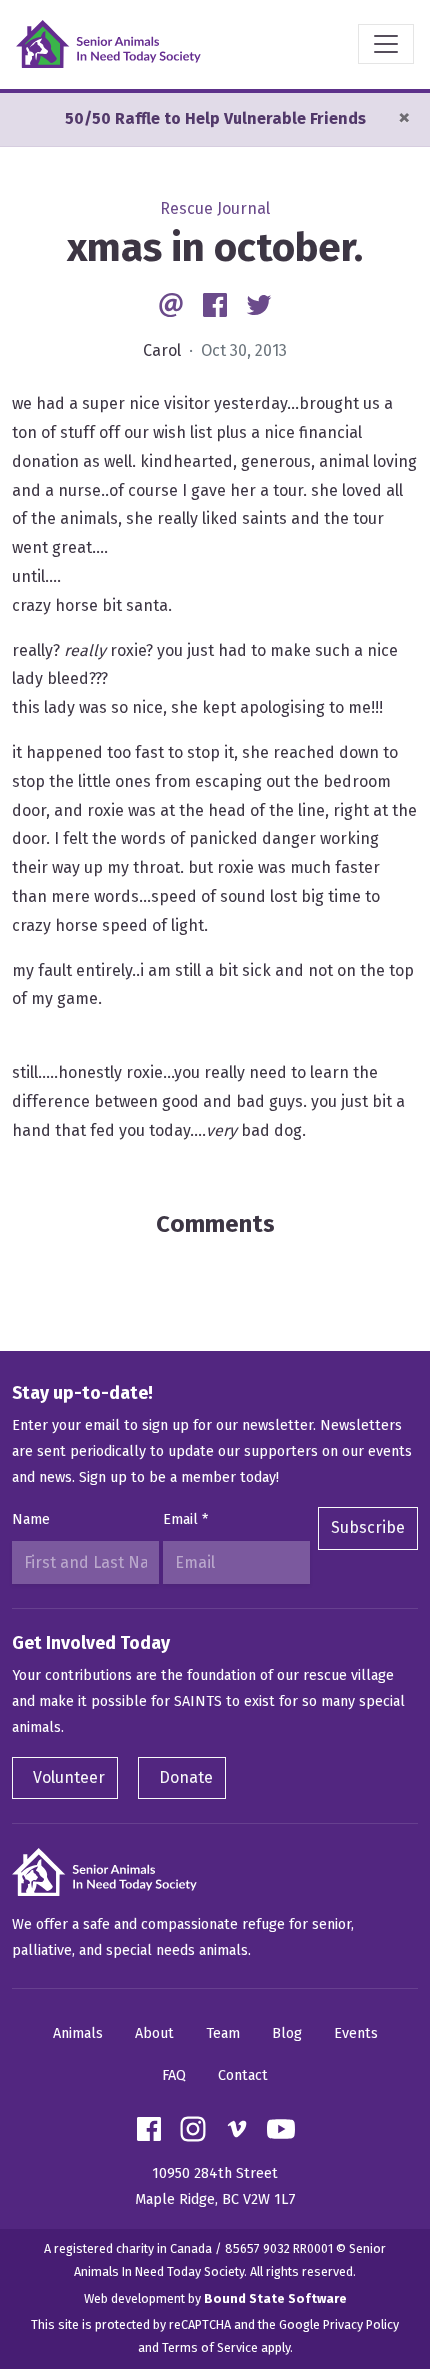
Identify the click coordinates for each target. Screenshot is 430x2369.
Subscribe (368, 1527)
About (154, 2033)
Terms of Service (210, 2347)
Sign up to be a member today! (179, 1477)
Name (31, 1519)
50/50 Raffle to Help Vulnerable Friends (215, 118)
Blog (287, 2033)
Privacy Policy (361, 2324)
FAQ (174, 2075)
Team (223, 2033)
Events (356, 2033)
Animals (78, 2033)
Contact (243, 2075)
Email (185, 1519)
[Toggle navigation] (386, 44)
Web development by (215, 2298)
